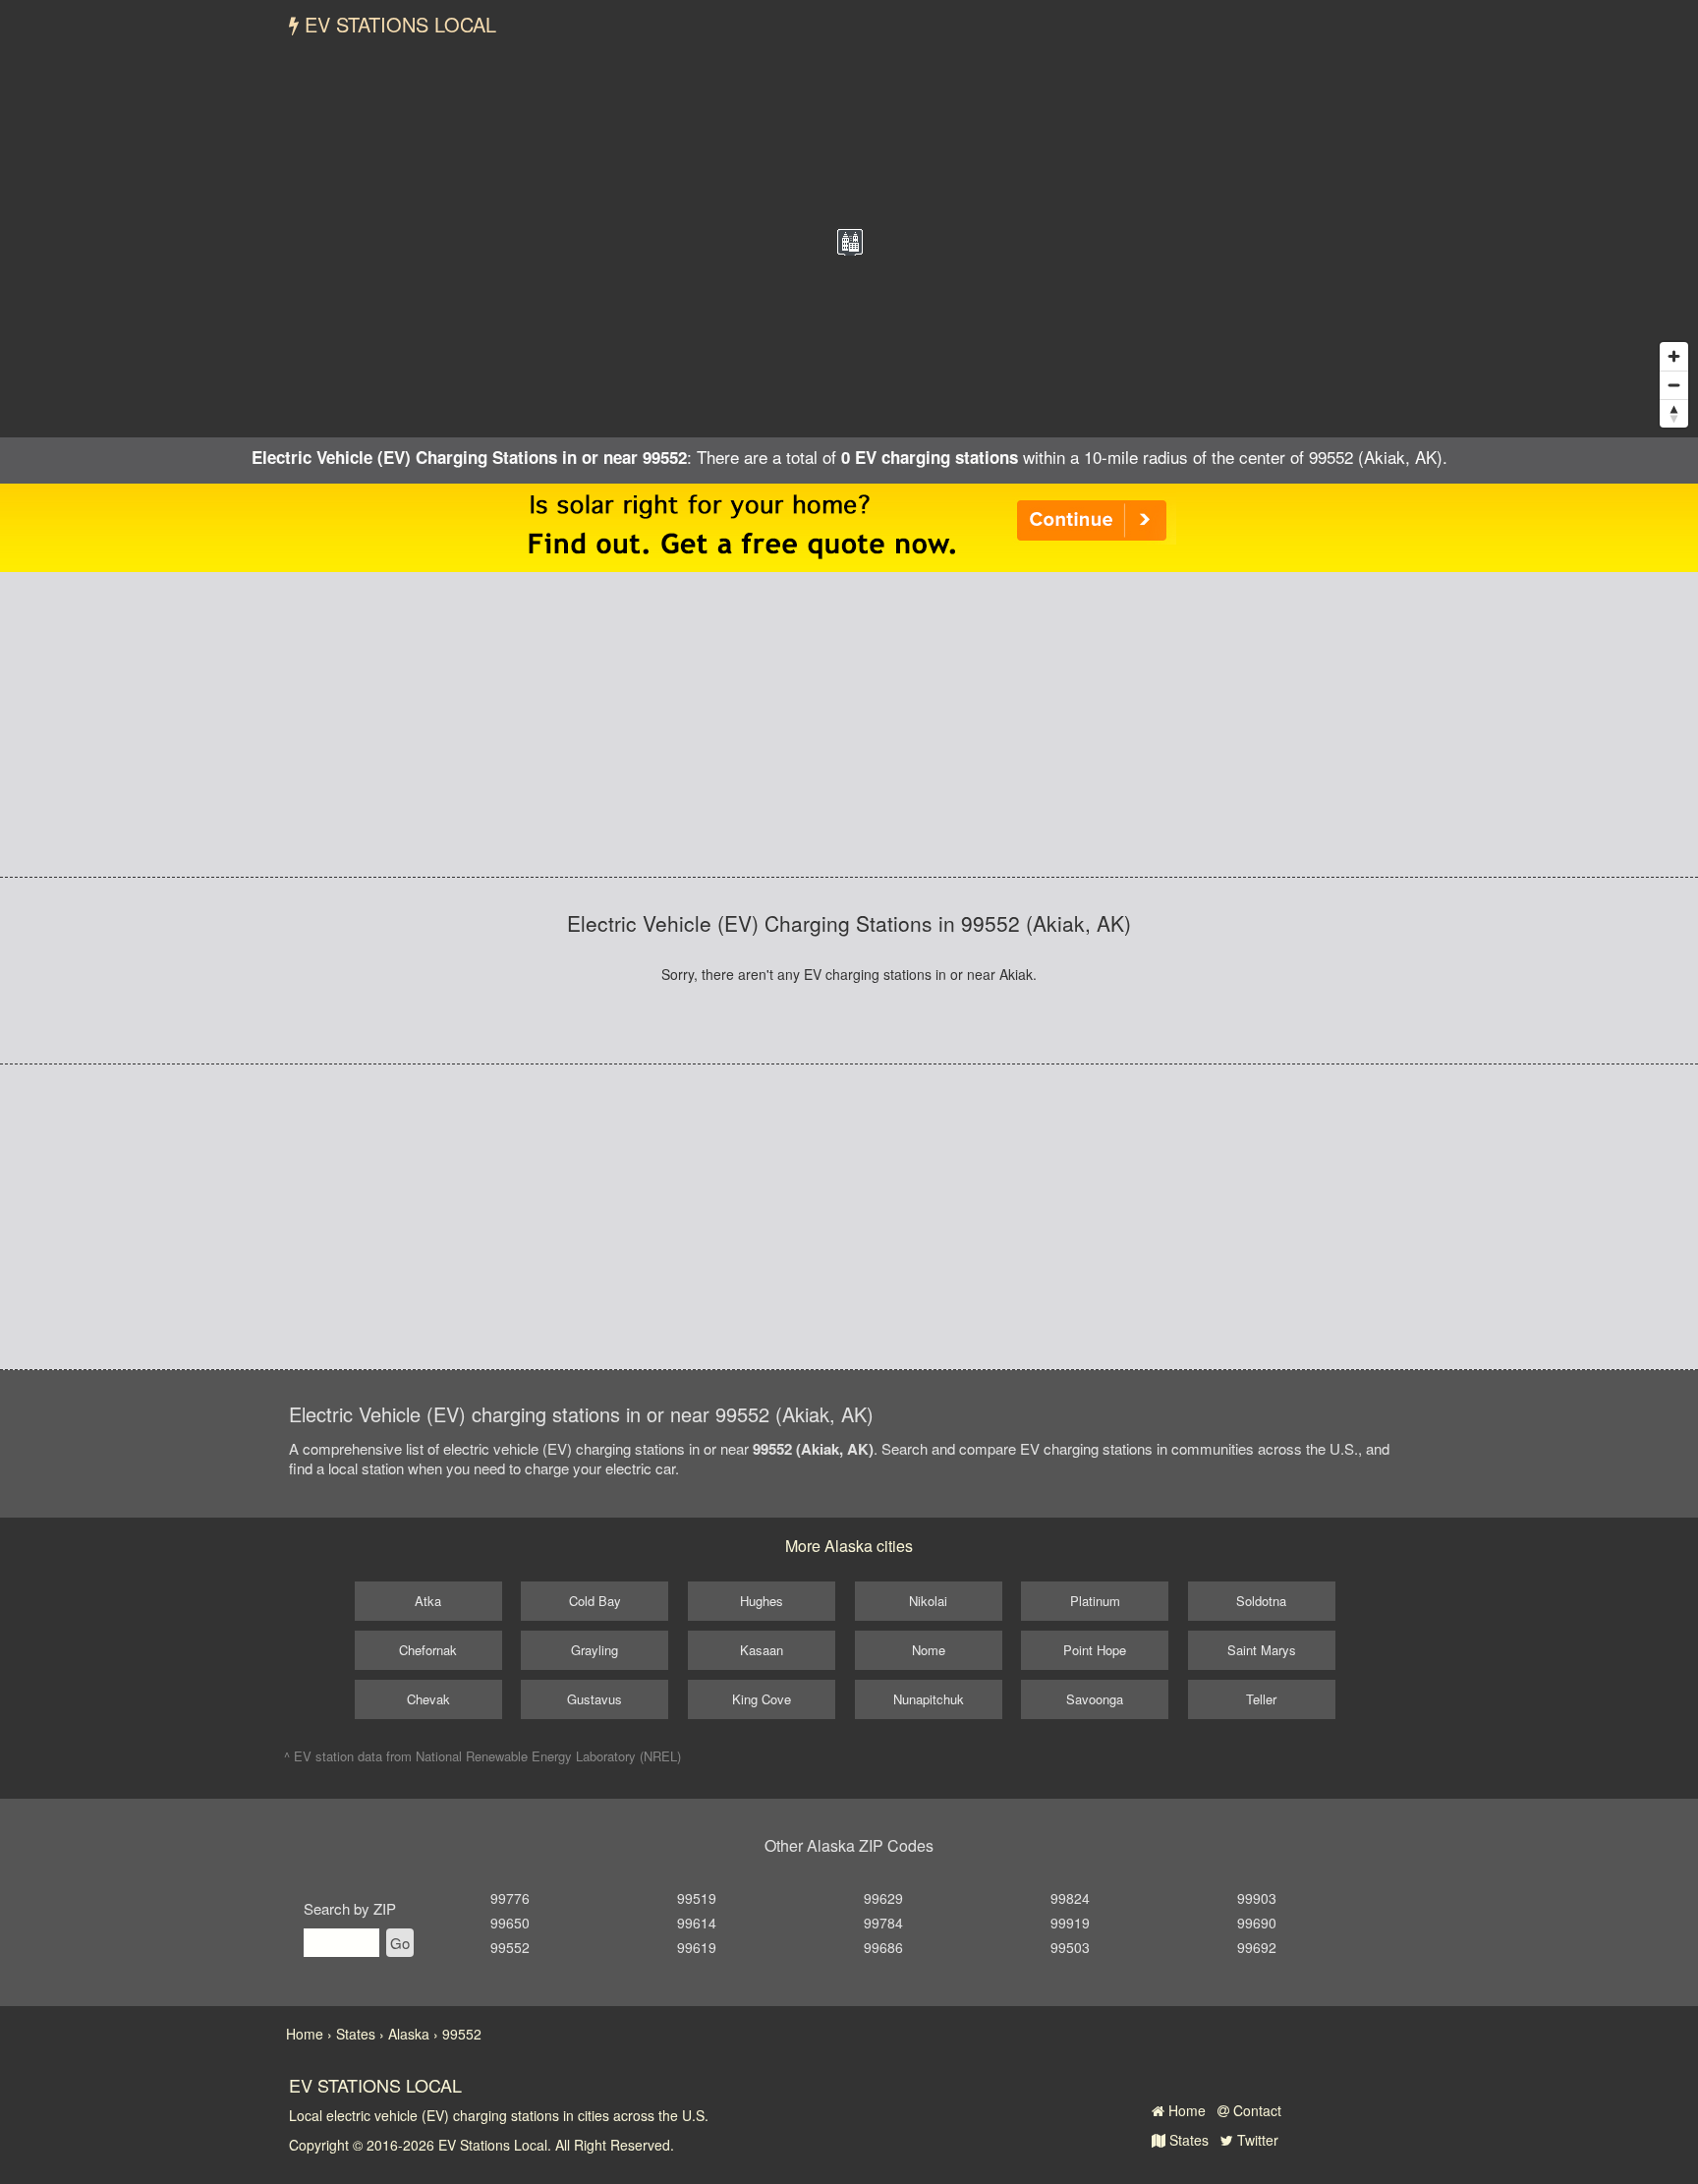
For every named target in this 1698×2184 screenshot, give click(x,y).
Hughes (762, 1601)
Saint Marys (1262, 1650)
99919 (1070, 1923)
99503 (1070, 1947)
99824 (1070, 1898)
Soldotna (1261, 1601)
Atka (428, 1601)
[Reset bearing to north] (1674, 413)
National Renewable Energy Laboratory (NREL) (548, 1756)
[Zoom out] (1674, 385)
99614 (697, 1923)
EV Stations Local (397, 24)
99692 (1257, 1947)
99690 (1257, 1923)
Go (400, 1943)
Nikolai (928, 1601)
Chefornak (428, 1650)
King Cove (762, 1699)
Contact (1255, 2110)
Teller (1261, 1699)
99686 (883, 1947)
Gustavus (594, 1699)
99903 (1257, 1898)
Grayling (594, 1650)
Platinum (1095, 1601)
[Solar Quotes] (849, 526)
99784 (883, 1923)
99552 (510, 1947)
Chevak (428, 1699)
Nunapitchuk (929, 1699)
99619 (697, 1947)
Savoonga (1095, 1699)
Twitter (1256, 2140)
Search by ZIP (350, 1908)
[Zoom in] (1674, 356)
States (1187, 2140)
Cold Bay (595, 1601)
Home (1185, 2110)
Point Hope (1095, 1650)
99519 (697, 1898)
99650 (510, 1923)
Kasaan (762, 1650)
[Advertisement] (849, 724)
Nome (929, 1650)
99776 (510, 1898)
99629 (883, 1898)
